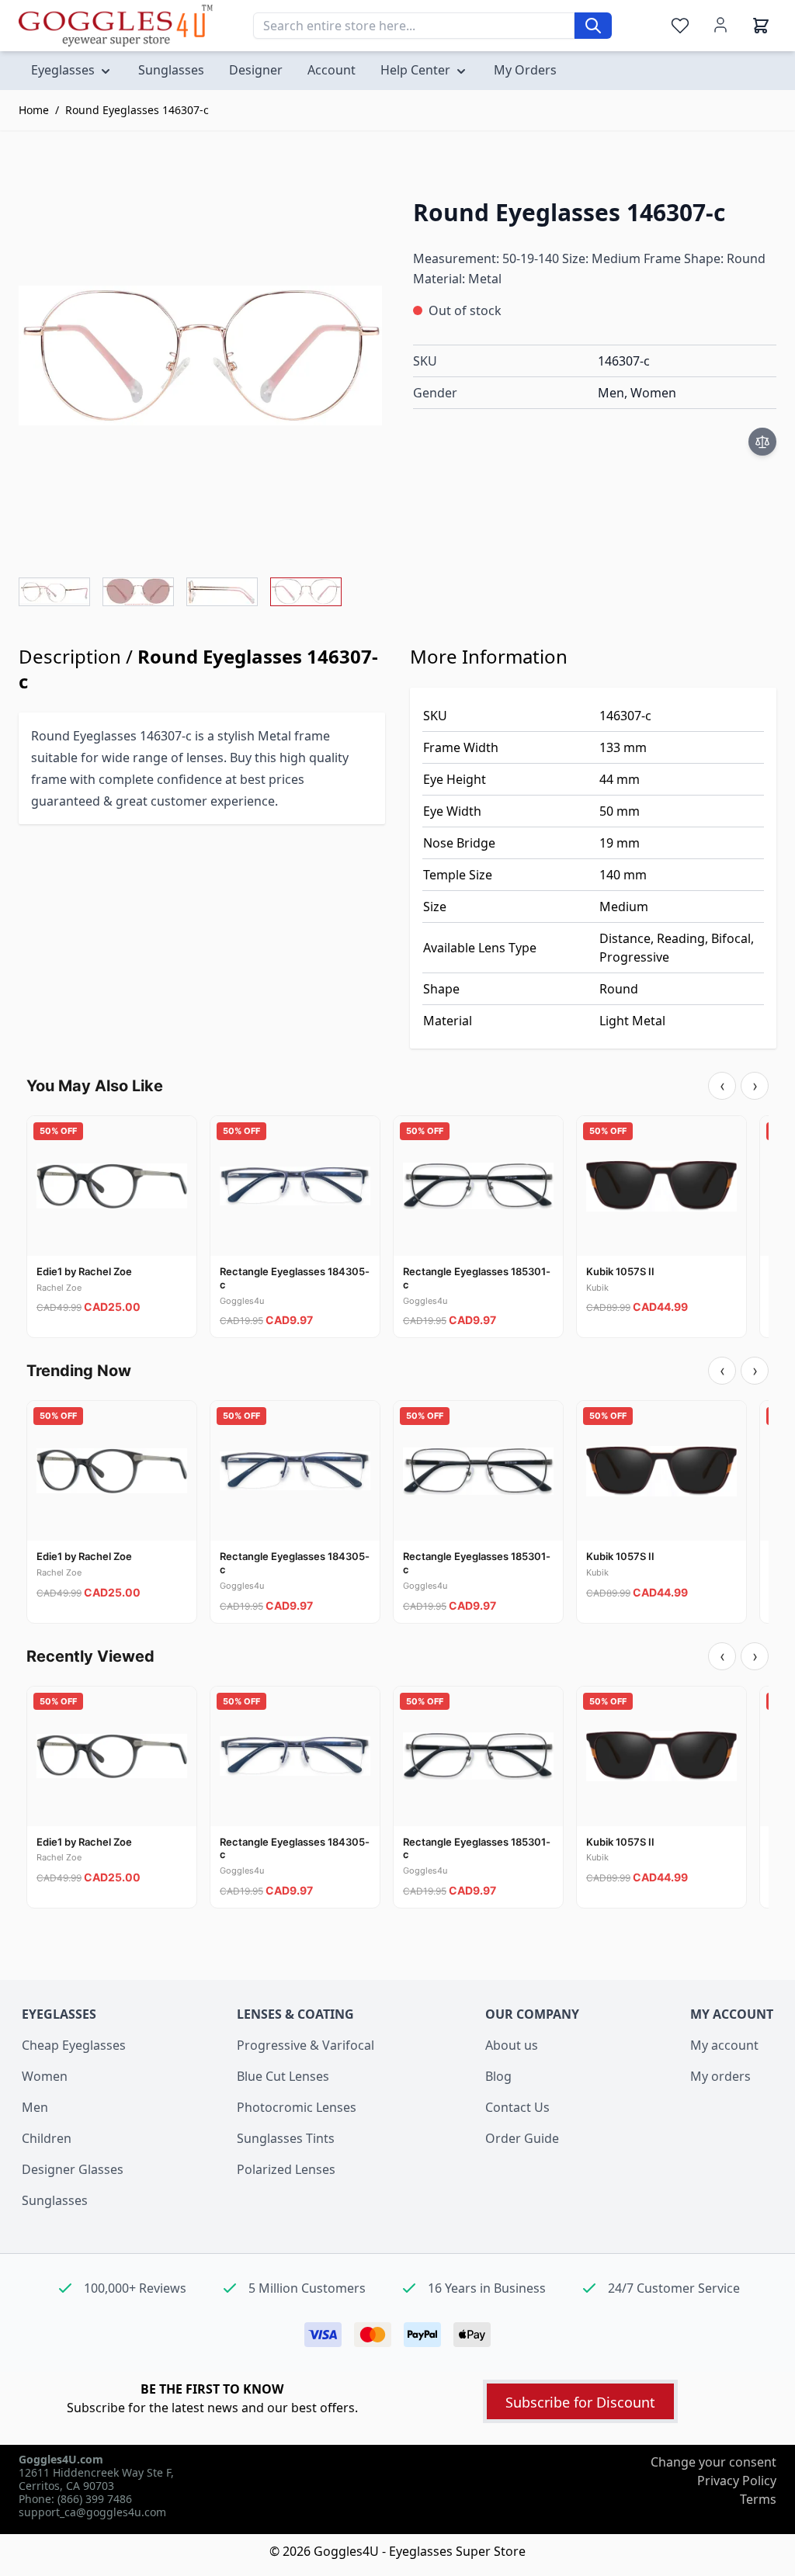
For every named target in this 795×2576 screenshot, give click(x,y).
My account (724, 2045)
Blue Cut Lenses (283, 2076)
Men (35, 2107)
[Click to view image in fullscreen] (200, 355)
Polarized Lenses (286, 2169)
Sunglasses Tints (286, 2138)
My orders (720, 2076)
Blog (498, 2076)
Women (45, 2076)
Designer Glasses (73, 2169)
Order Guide (522, 2138)
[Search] (593, 26)
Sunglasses (55, 2200)
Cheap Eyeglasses (74, 2045)
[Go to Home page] (116, 25)
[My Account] (720, 25)
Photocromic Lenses (297, 2107)
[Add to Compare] (762, 442)
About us (512, 2045)
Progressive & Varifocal (306, 2045)
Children (47, 2138)
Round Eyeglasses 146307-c (137, 110)
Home (34, 110)
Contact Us (517, 2107)
